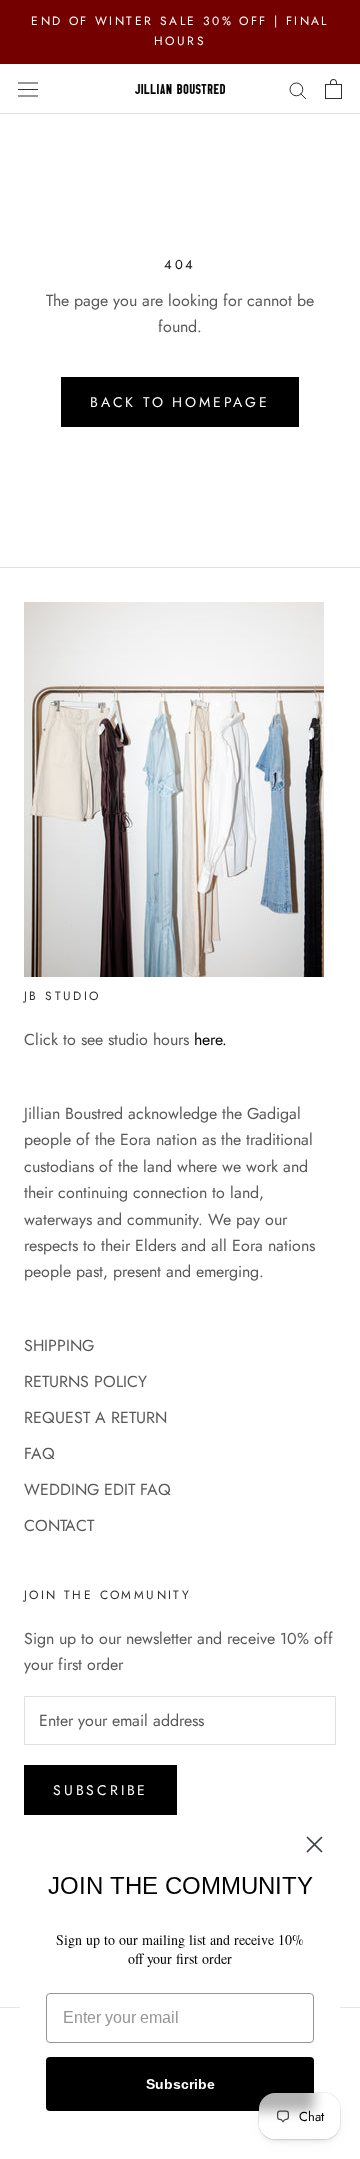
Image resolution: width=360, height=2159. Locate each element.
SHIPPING (59, 1345)
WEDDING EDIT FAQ (97, 1489)
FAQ (39, 1453)
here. (210, 1039)
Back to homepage (180, 402)
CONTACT (59, 1525)
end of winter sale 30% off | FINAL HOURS (180, 31)
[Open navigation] (28, 88)
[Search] (298, 89)
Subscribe (100, 1790)
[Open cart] (333, 89)
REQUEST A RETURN (95, 1417)
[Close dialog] (314, 1844)
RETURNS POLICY (85, 1381)
